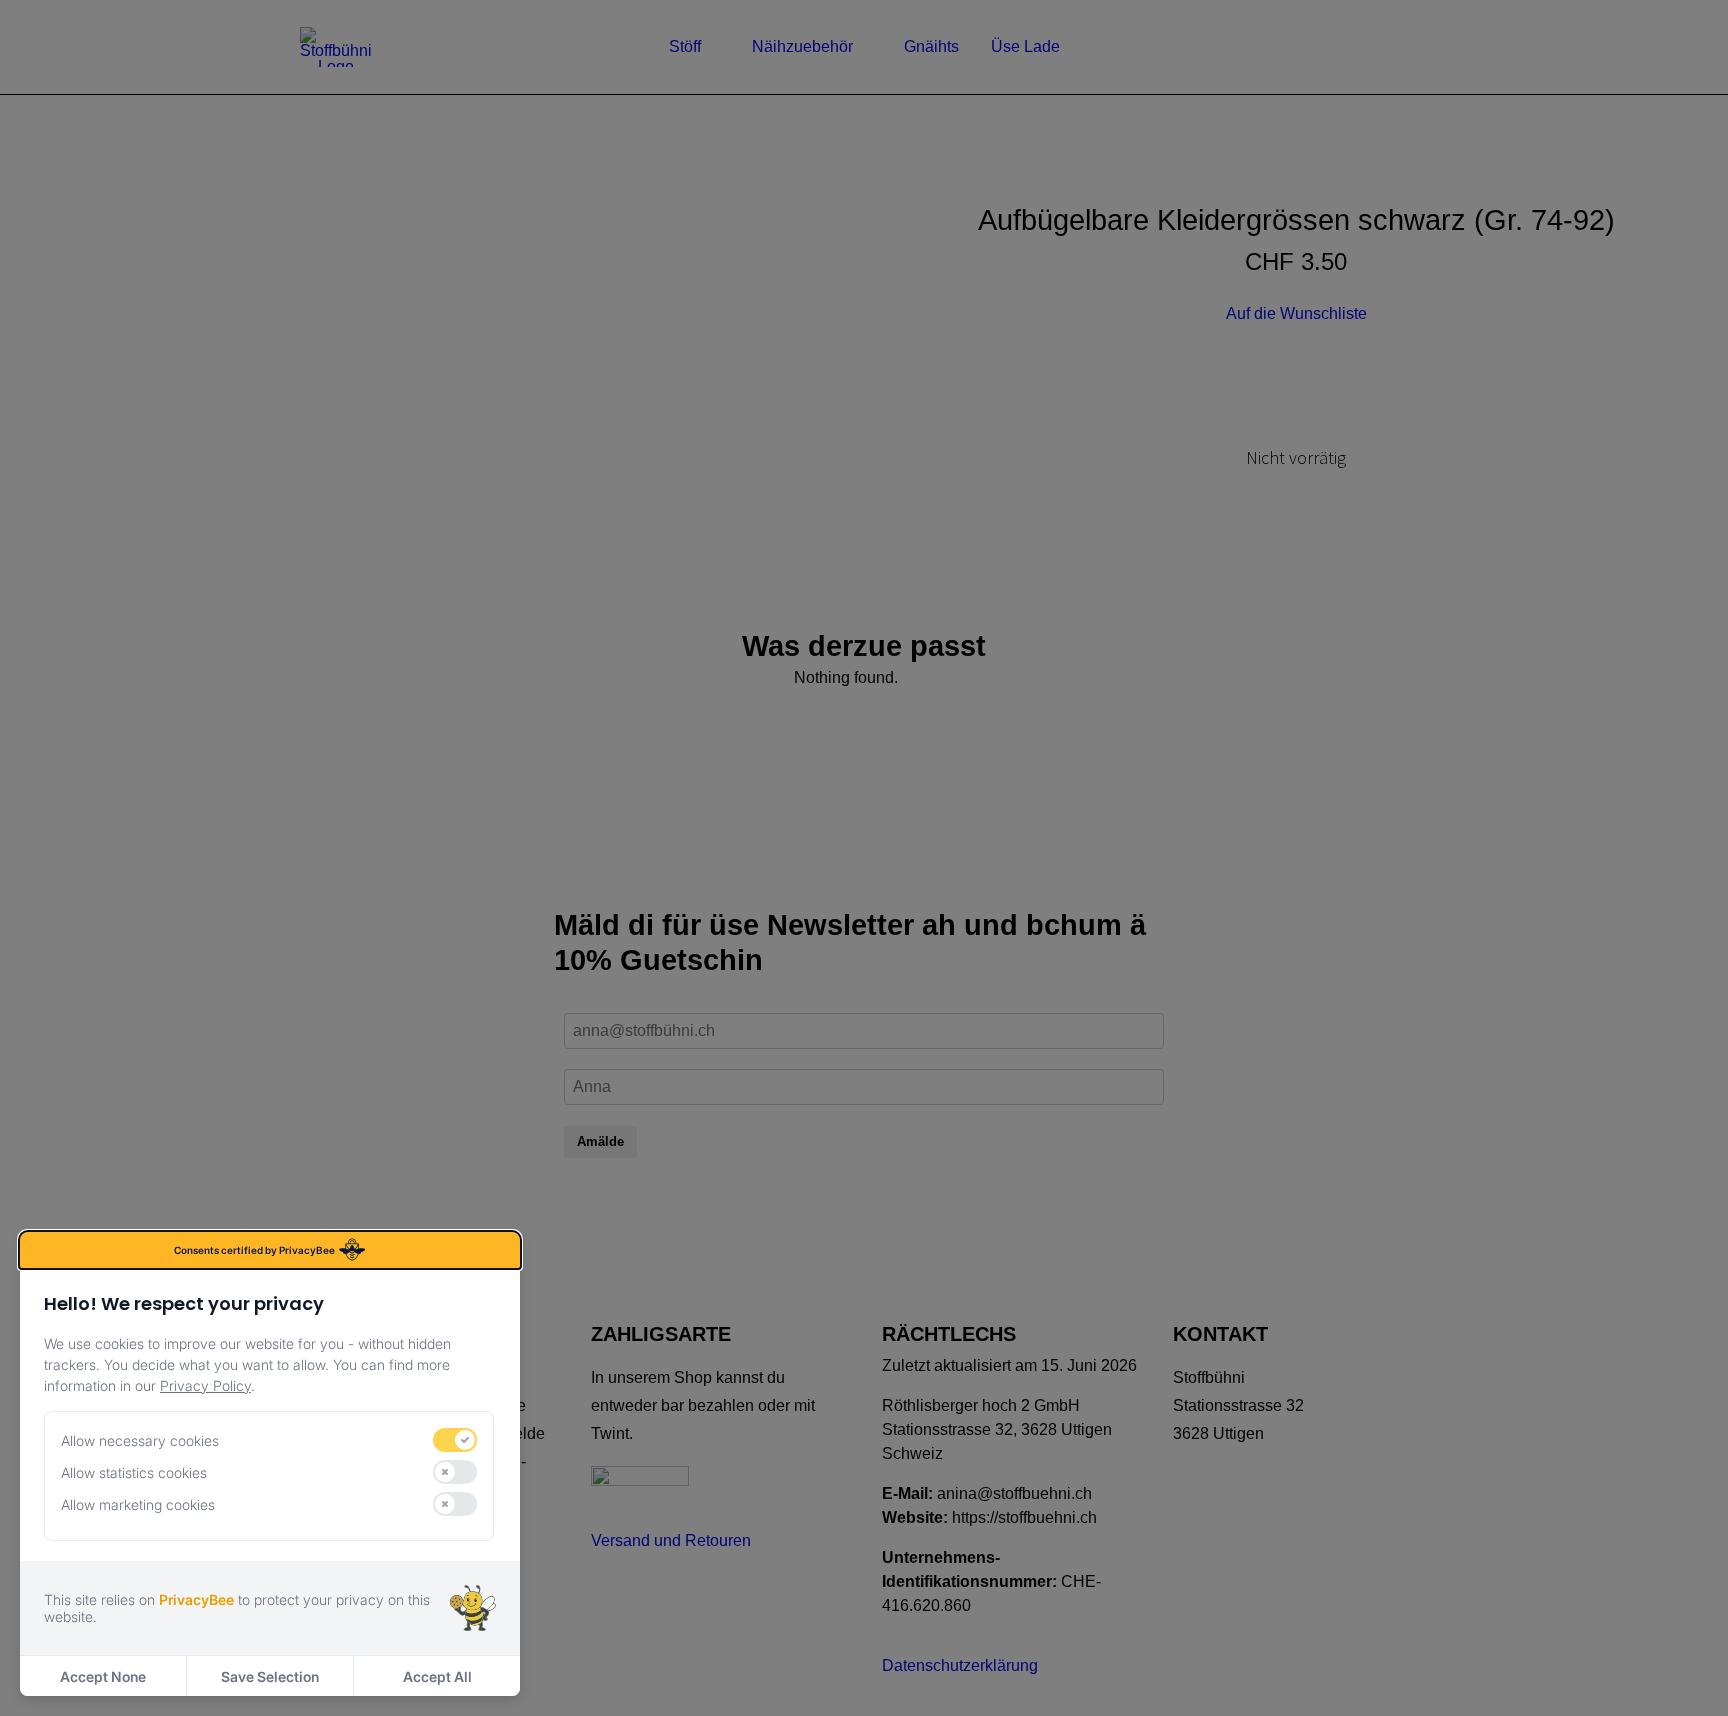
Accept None (103, 1676)
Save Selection (270, 1676)
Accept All (437, 1676)
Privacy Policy (205, 1385)
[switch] (455, 1440)
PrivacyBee (196, 1599)
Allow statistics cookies (134, 1472)
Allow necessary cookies (140, 1440)
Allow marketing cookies (138, 1504)
